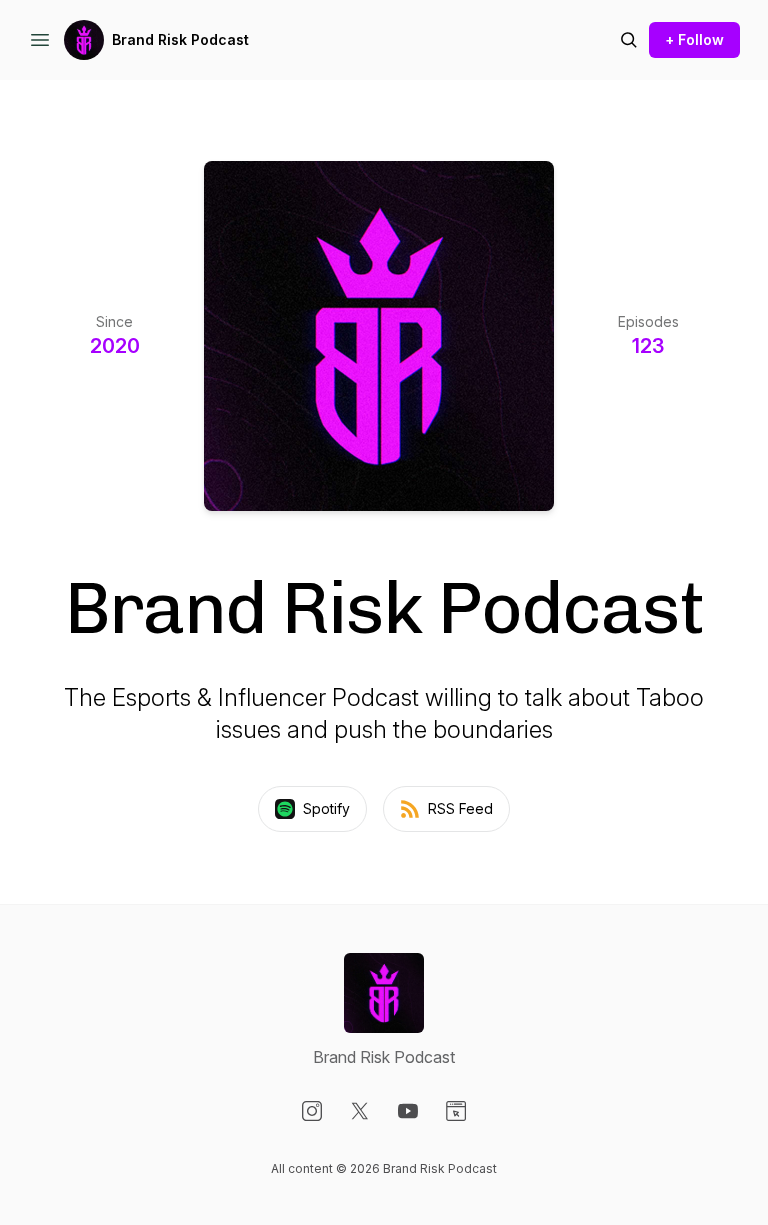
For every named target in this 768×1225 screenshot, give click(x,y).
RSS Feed (460, 808)
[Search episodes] (629, 40)
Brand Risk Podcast (180, 39)
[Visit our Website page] (456, 1111)
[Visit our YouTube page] (408, 1111)
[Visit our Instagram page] (312, 1111)
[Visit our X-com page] (360, 1111)
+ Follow (694, 39)
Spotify (326, 808)
